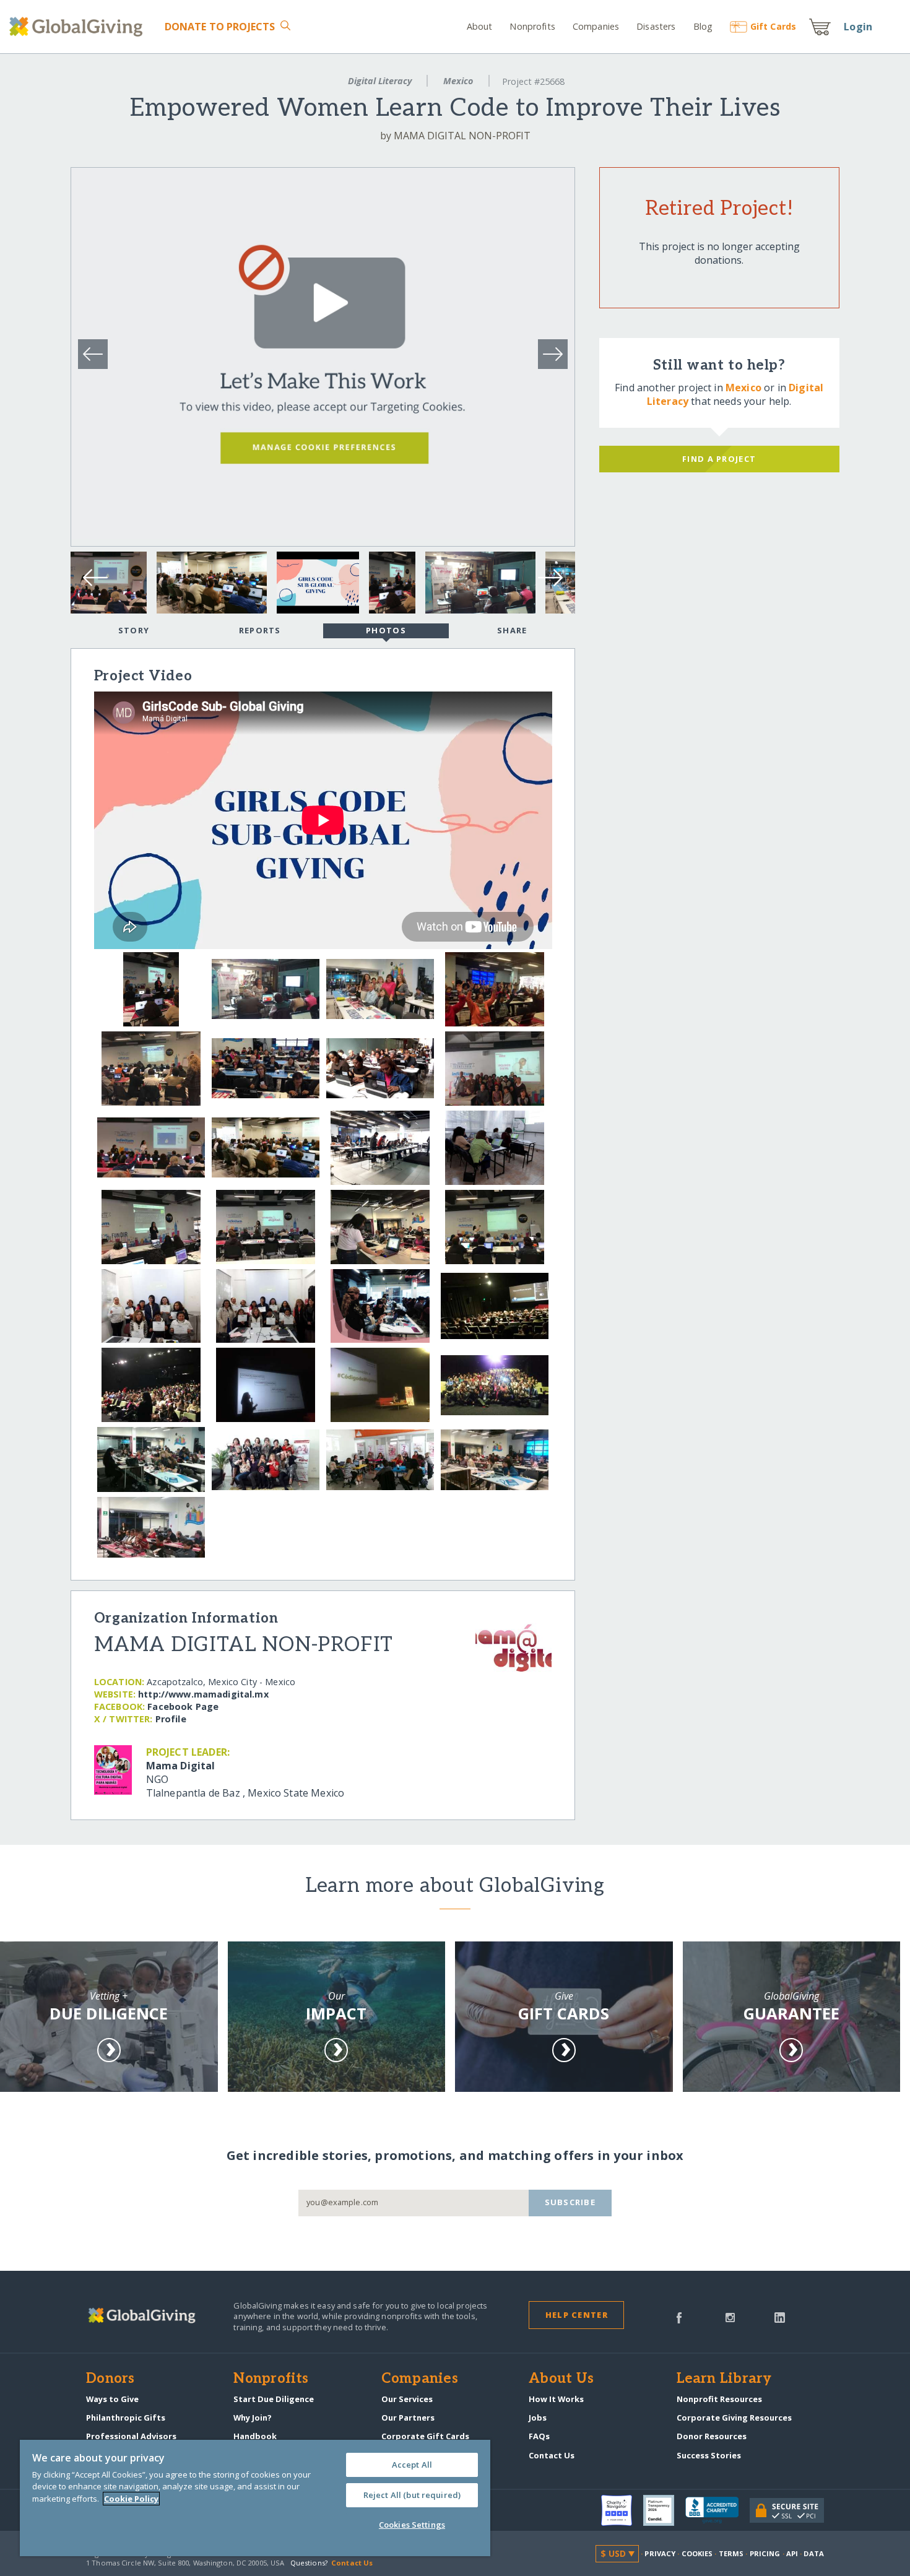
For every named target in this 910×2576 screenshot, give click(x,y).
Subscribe (570, 2202)
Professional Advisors (131, 2436)
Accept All (412, 2465)
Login (858, 27)
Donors (110, 2379)
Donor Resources (712, 2436)
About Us (561, 2379)
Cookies (697, 2553)
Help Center (577, 2315)
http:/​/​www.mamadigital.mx (203, 1694)
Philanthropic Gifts (126, 2418)
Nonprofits (532, 26)
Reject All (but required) (412, 2495)
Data (813, 2553)
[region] (255, 2498)
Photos (386, 630)
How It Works (556, 2399)
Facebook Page (183, 1706)
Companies (596, 26)
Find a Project (719, 459)
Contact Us (552, 2455)
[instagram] (730, 2317)
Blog (703, 26)
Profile (171, 1719)
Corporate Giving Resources (734, 2418)
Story (134, 630)
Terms (731, 2553)
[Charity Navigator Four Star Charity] (622, 2510)
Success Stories (709, 2455)
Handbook (255, 2436)
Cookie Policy (131, 2499)
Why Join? (253, 2418)
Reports (260, 630)
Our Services (407, 2399)
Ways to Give (112, 2399)
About (480, 26)
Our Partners (408, 2418)
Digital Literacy (380, 81)
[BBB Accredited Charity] (717, 2510)
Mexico (458, 81)
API (792, 2553)
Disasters (656, 26)
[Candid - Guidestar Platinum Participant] (664, 2510)
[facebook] (679, 2317)
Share (512, 630)
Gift (773, 26)
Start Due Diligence (274, 2399)
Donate (220, 27)
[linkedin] (780, 2317)
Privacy (660, 2553)
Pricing (765, 2553)
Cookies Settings (412, 2525)
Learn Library (724, 2379)
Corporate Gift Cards (425, 2436)
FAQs (539, 2436)
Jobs (538, 2418)
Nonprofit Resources (719, 2399)
